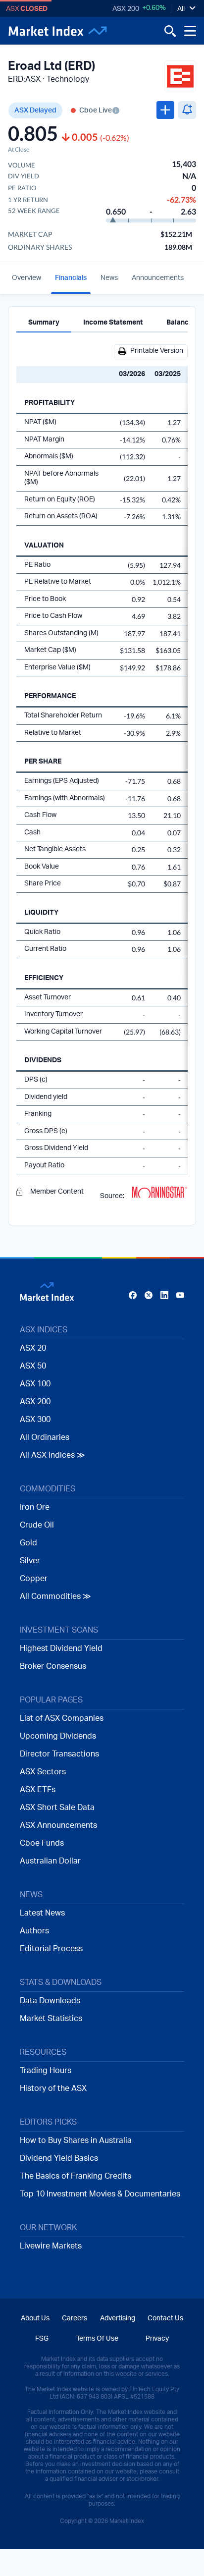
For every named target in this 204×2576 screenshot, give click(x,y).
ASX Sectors (43, 1772)
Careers (75, 2318)
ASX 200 (126, 9)
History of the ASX (53, 2088)
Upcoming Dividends (58, 1736)
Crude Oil (37, 1525)
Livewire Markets (51, 2246)
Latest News (42, 1913)
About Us (35, 2318)
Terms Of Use (97, 2339)
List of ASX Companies (62, 1718)
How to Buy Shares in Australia (76, 2140)
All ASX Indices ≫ (52, 1455)
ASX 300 (35, 1420)
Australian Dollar (50, 1861)
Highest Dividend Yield (61, 1648)
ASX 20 (33, 1348)
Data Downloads (50, 2001)
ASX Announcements (58, 1825)
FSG (42, 2339)
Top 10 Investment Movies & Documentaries (100, 2194)
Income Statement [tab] (113, 323)
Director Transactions (59, 1754)
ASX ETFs (38, 1790)
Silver (30, 1561)
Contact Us (165, 2318)
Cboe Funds (42, 1843)
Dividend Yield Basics (59, 2158)
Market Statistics (51, 2019)
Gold (28, 1543)
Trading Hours (46, 2071)
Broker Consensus (53, 1666)
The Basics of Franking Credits (76, 2176)
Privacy (157, 2339)
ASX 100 (35, 1384)
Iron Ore (35, 1507)
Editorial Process (51, 1949)
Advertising (118, 2318)
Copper (34, 1579)
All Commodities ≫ (55, 1596)
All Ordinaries (45, 1437)
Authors (34, 1931)
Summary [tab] (44, 323)
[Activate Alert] (187, 110)
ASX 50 (33, 1366)
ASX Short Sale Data (57, 1808)
